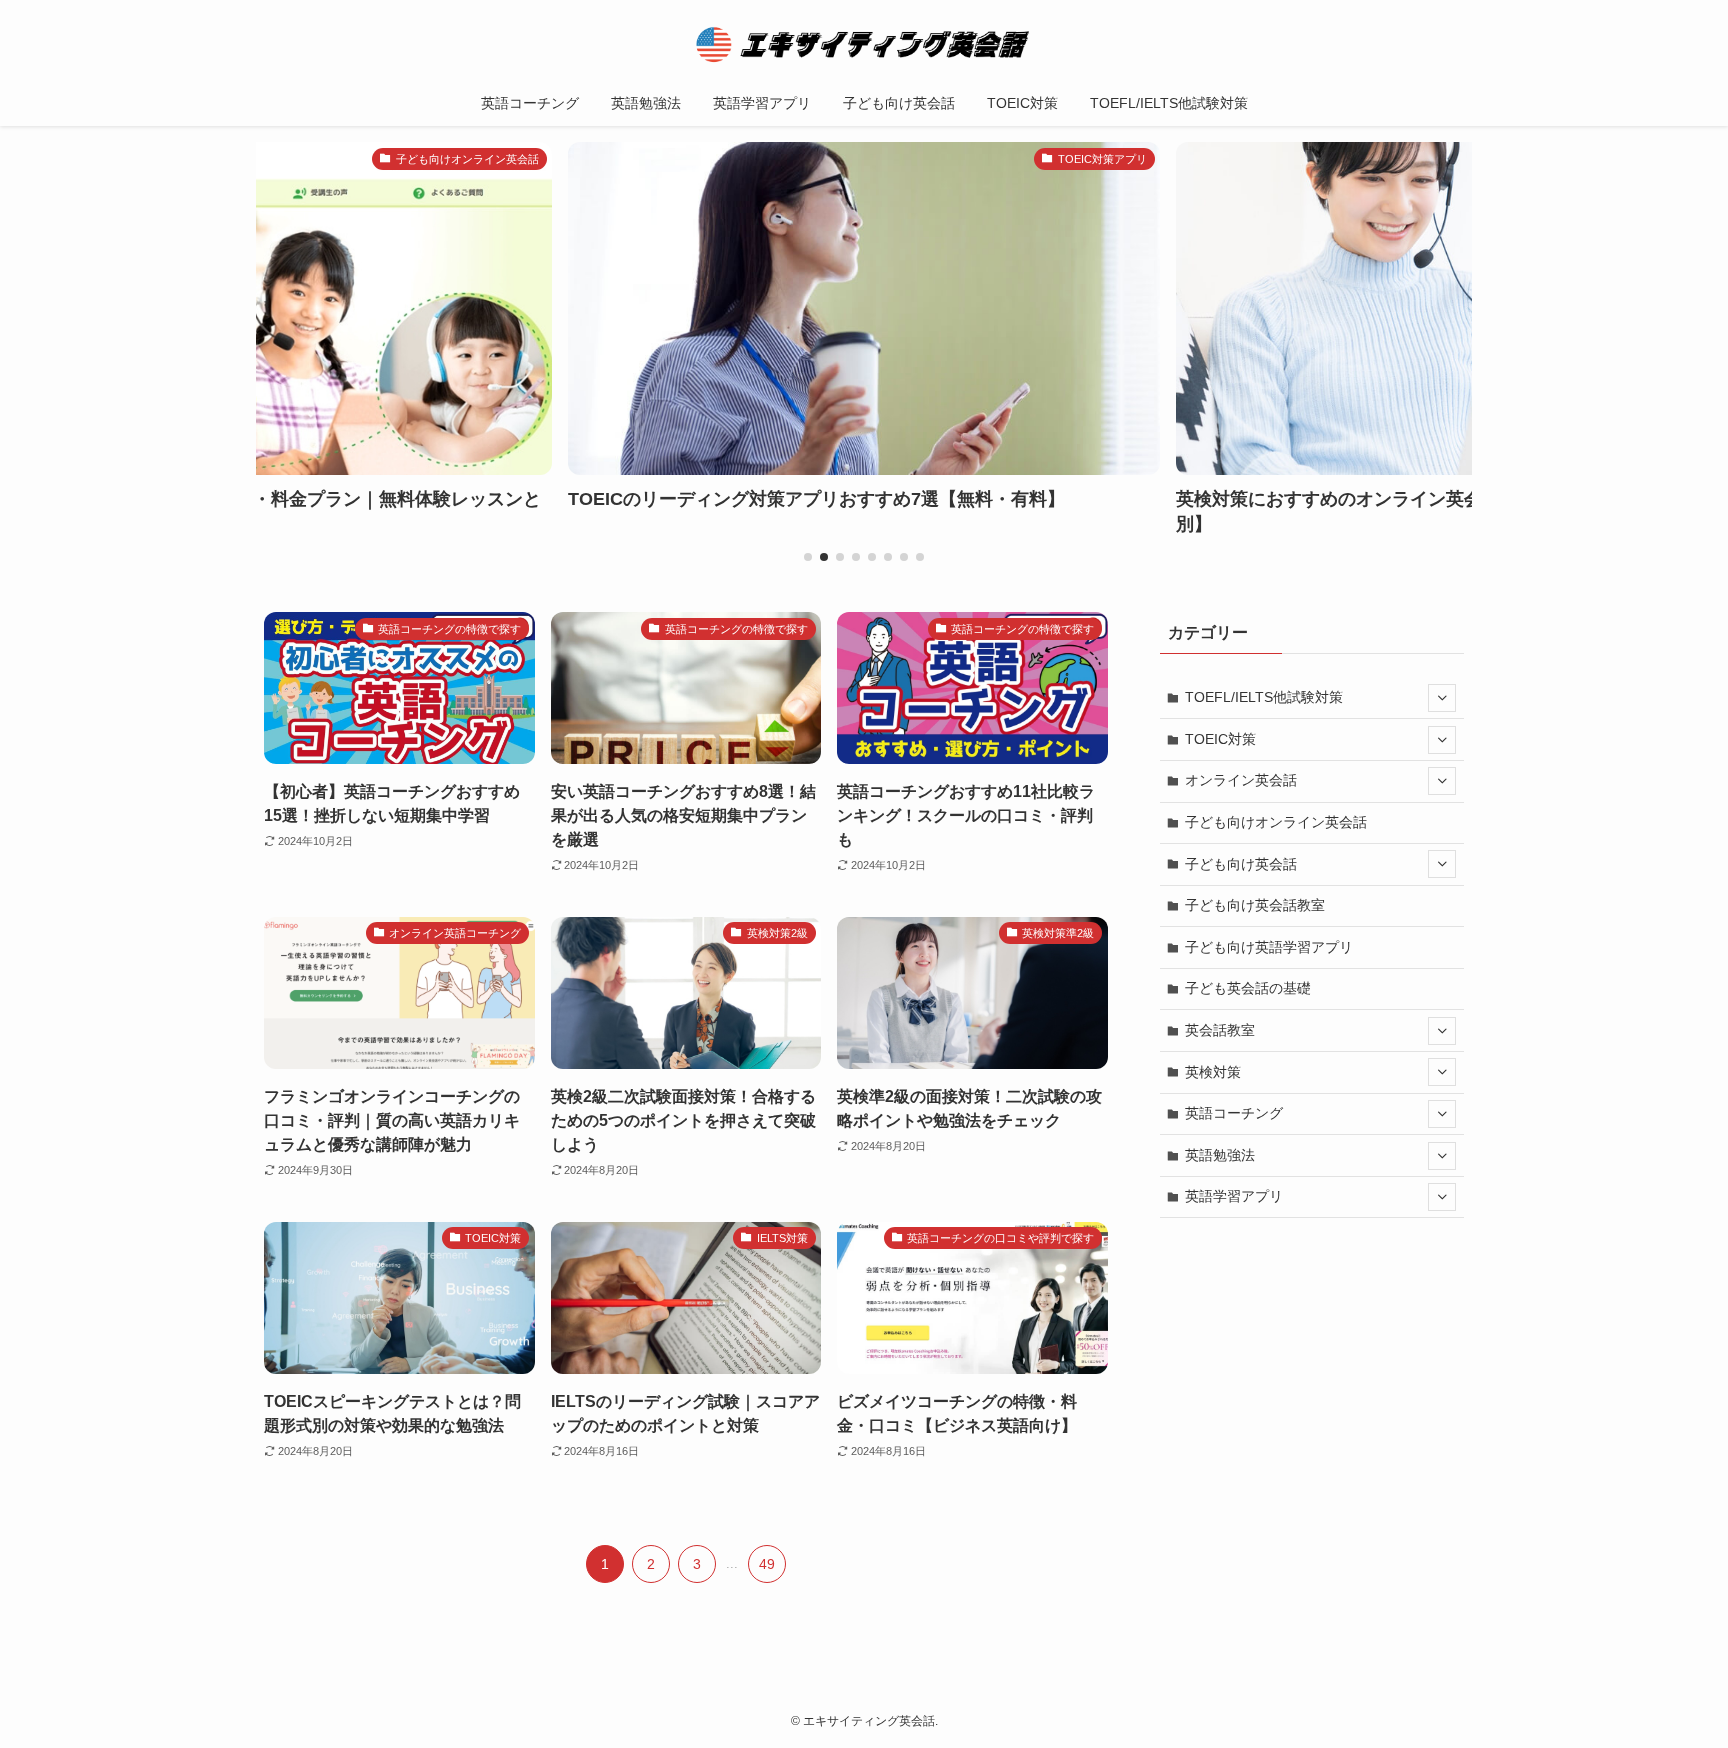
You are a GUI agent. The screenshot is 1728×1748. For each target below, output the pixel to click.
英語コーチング (1234, 1113)
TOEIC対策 (1220, 739)
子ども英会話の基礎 (1248, 988)
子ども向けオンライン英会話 (1276, 822)
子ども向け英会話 (1241, 864)
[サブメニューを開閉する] (1442, 698)
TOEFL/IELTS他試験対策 (1264, 697)
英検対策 (1213, 1072)
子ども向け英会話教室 (1255, 905)
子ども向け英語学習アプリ (1269, 947)
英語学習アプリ (1234, 1196)
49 (767, 1564)
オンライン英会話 (1241, 780)
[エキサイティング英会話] (864, 44)
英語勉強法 (1220, 1155)
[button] (808, 557)
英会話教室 (1220, 1030)
